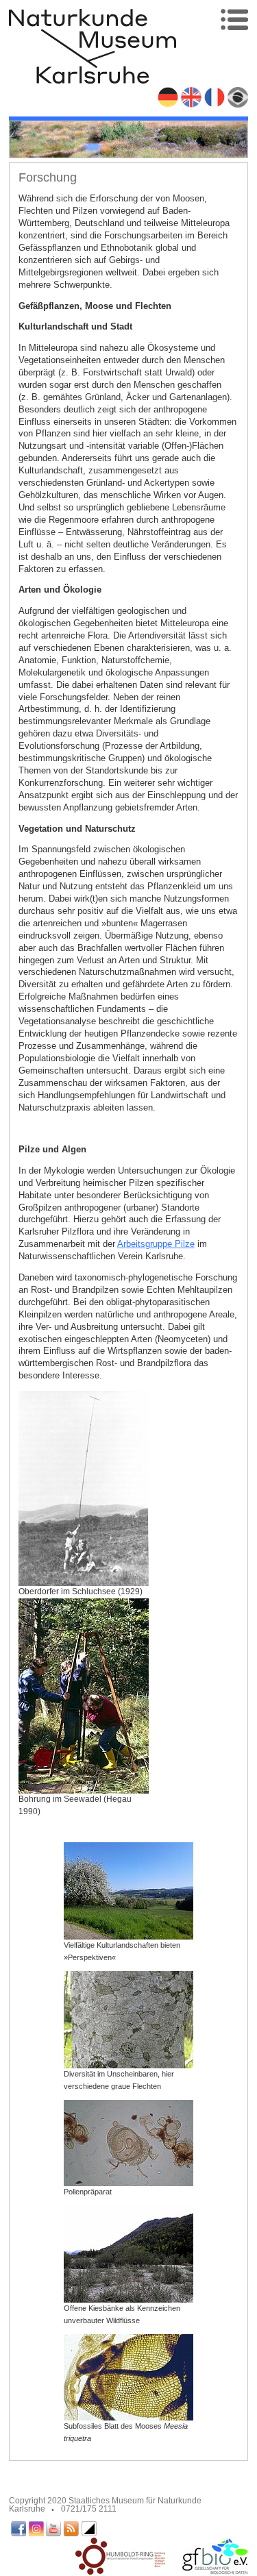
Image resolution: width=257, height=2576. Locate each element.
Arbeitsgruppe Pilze (156, 1244)
